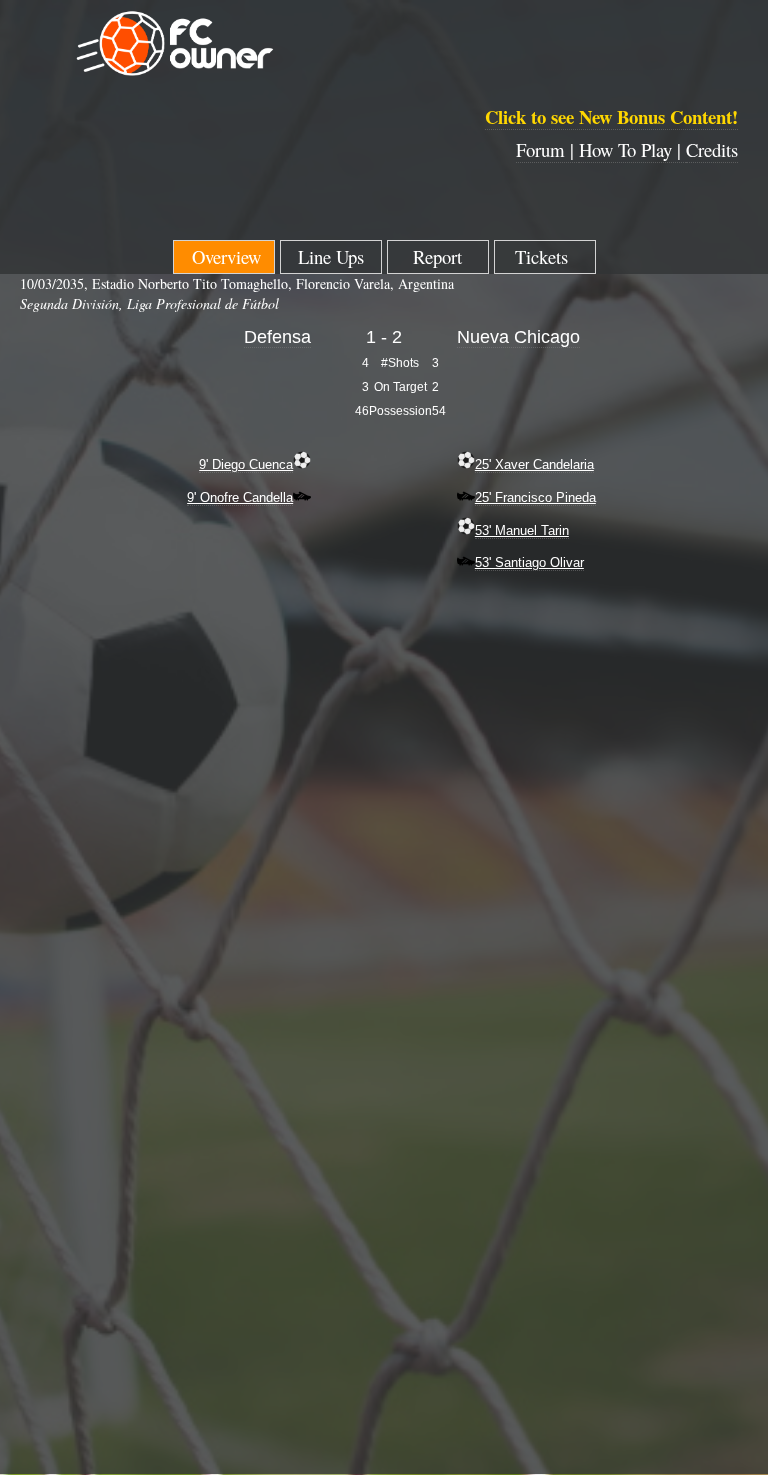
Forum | (547, 149)
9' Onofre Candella (240, 497)
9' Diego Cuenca (246, 464)
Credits (712, 149)
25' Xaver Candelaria (534, 464)
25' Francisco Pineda (535, 497)
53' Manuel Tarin (522, 530)
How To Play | (632, 149)
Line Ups (331, 256)
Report (437, 256)
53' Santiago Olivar (529, 562)
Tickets (544, 256)
